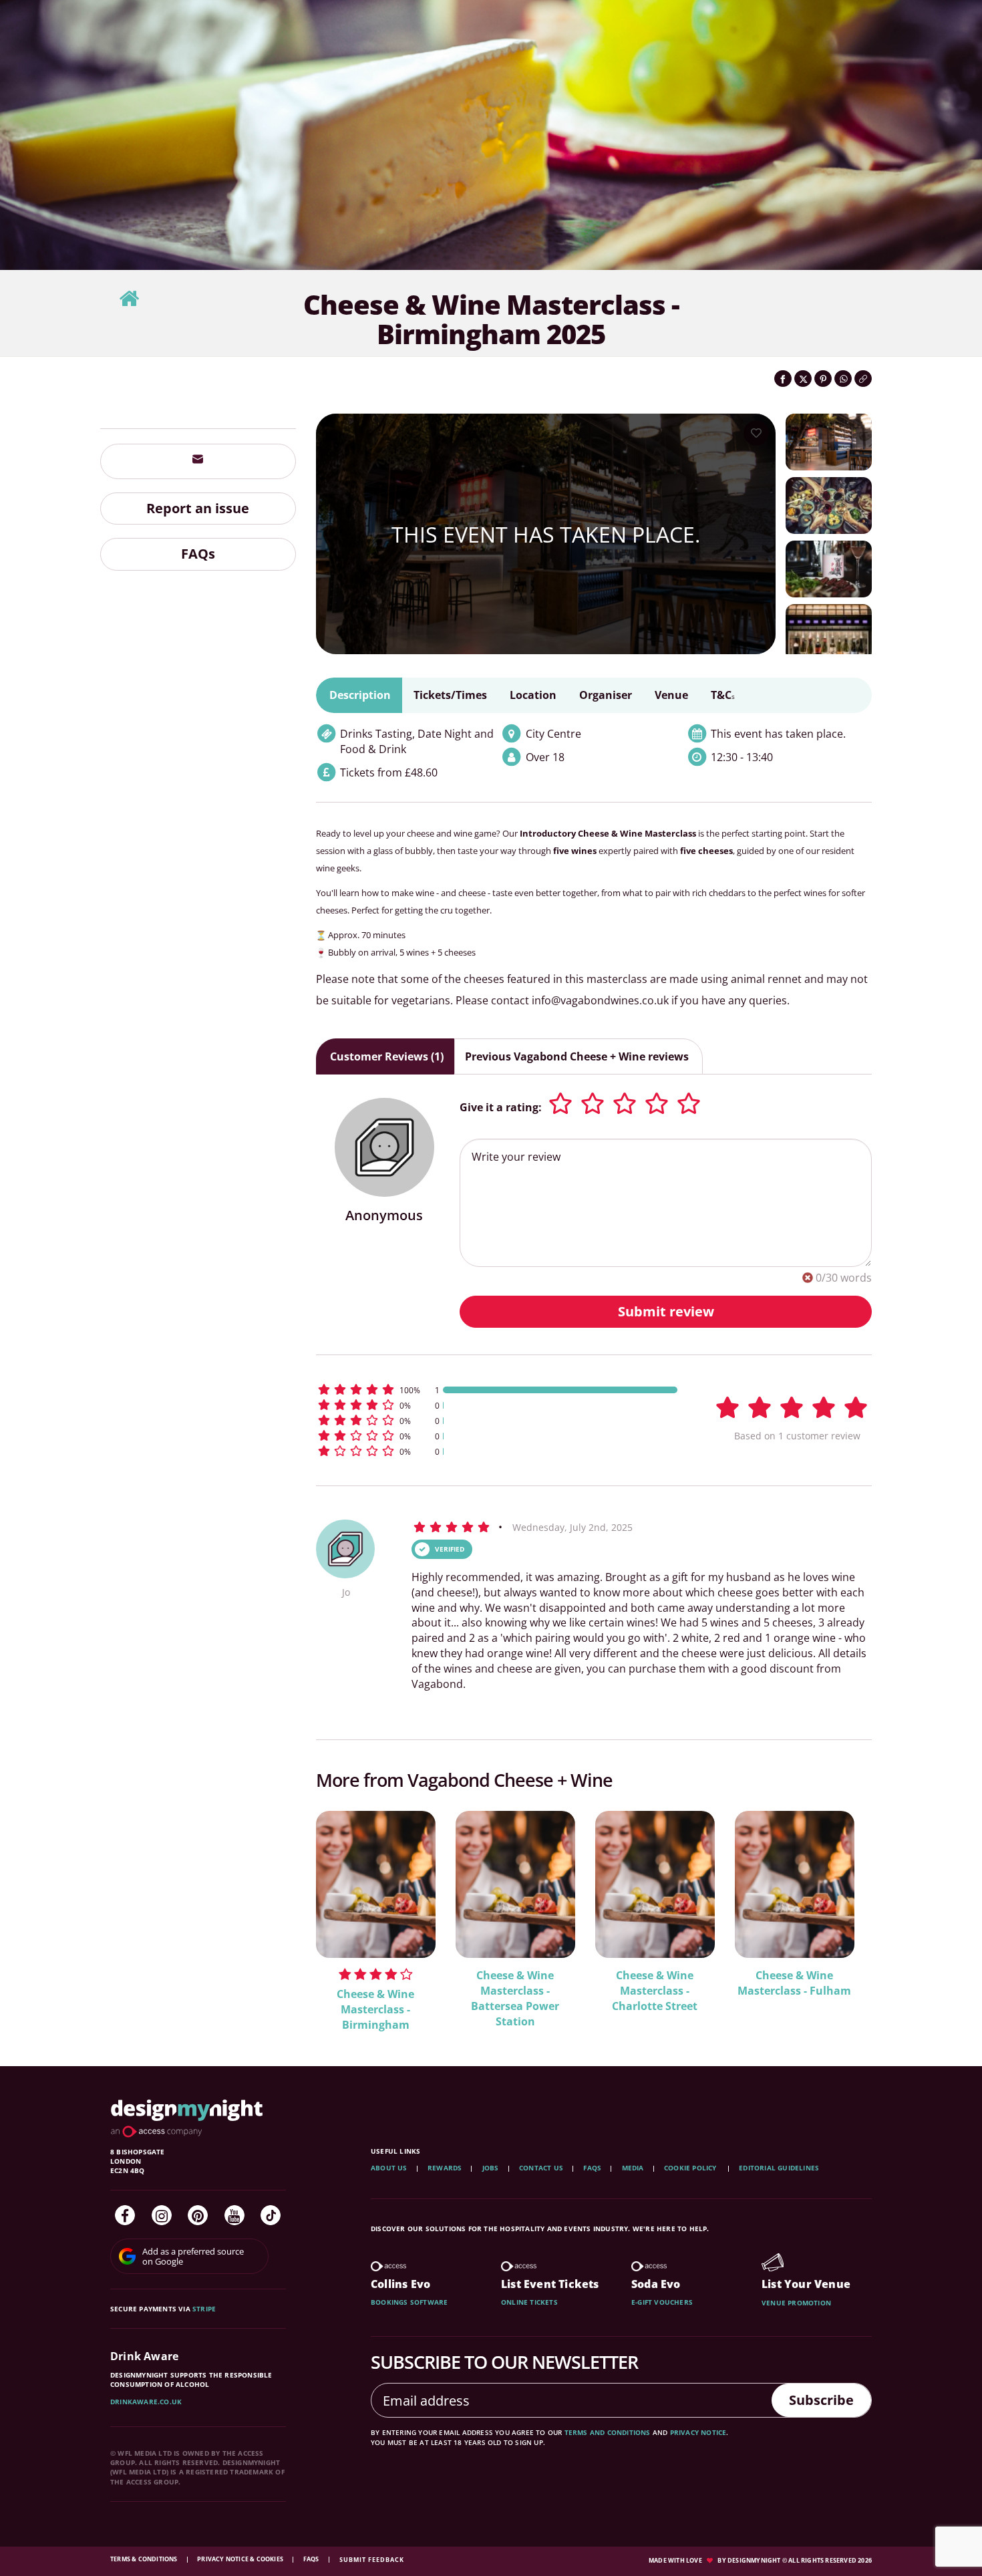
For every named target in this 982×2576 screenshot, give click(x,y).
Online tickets (529, 2302)
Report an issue (198, 508)
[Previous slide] (344, 1912)
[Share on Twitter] (803, 379)
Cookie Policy (691, 2168)
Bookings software (409, 2302)
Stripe (204, 2309)
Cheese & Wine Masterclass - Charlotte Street (655, 1991)
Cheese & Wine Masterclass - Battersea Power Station (515, 1998)
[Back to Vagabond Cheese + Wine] (129, 299)
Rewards (445, 2168)
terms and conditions (608, 2432)
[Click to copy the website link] (863, 379)
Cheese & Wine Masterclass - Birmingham (375, 2009)
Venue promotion (796, 2303)
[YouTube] (234, 2215)
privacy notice (698, 2432)
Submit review (666, 1311)
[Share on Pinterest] (823, 379)
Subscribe (821, 2400)
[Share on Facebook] (783, 379)
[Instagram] (162, 2215)
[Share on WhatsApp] (843, 379)
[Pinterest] (198, 2215)
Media (633, 2168)
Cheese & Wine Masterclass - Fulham (794, 1983)
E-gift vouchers (662, 2302)
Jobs (491, 2168)
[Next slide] (844, 1912)
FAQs (198, 554)
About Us (389, 2168)
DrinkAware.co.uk (146, 2402)
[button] (498, 1390)
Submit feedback (372, 2560)
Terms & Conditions (145, 2559)
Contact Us (541, 2168)
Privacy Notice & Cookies (241, 2559)
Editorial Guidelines (779, 2168)
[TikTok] (271, 2215)
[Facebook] (125, 2215)
